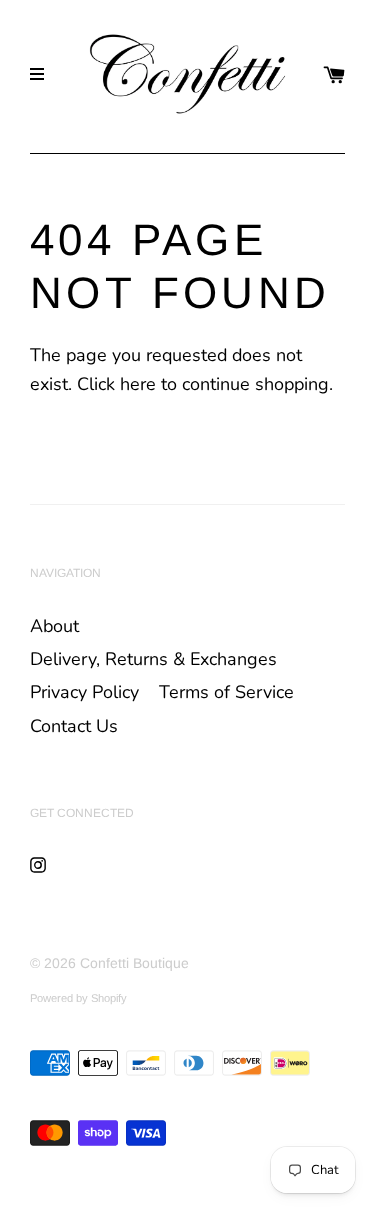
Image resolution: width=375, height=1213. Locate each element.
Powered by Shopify (78, 998)
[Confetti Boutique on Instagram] (38, 864)
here (138, 384)
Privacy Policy (84, 692)
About (54, 626)
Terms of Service (226, 692)
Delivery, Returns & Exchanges (153, 659)
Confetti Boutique (134, 963)
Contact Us (74, 726)
